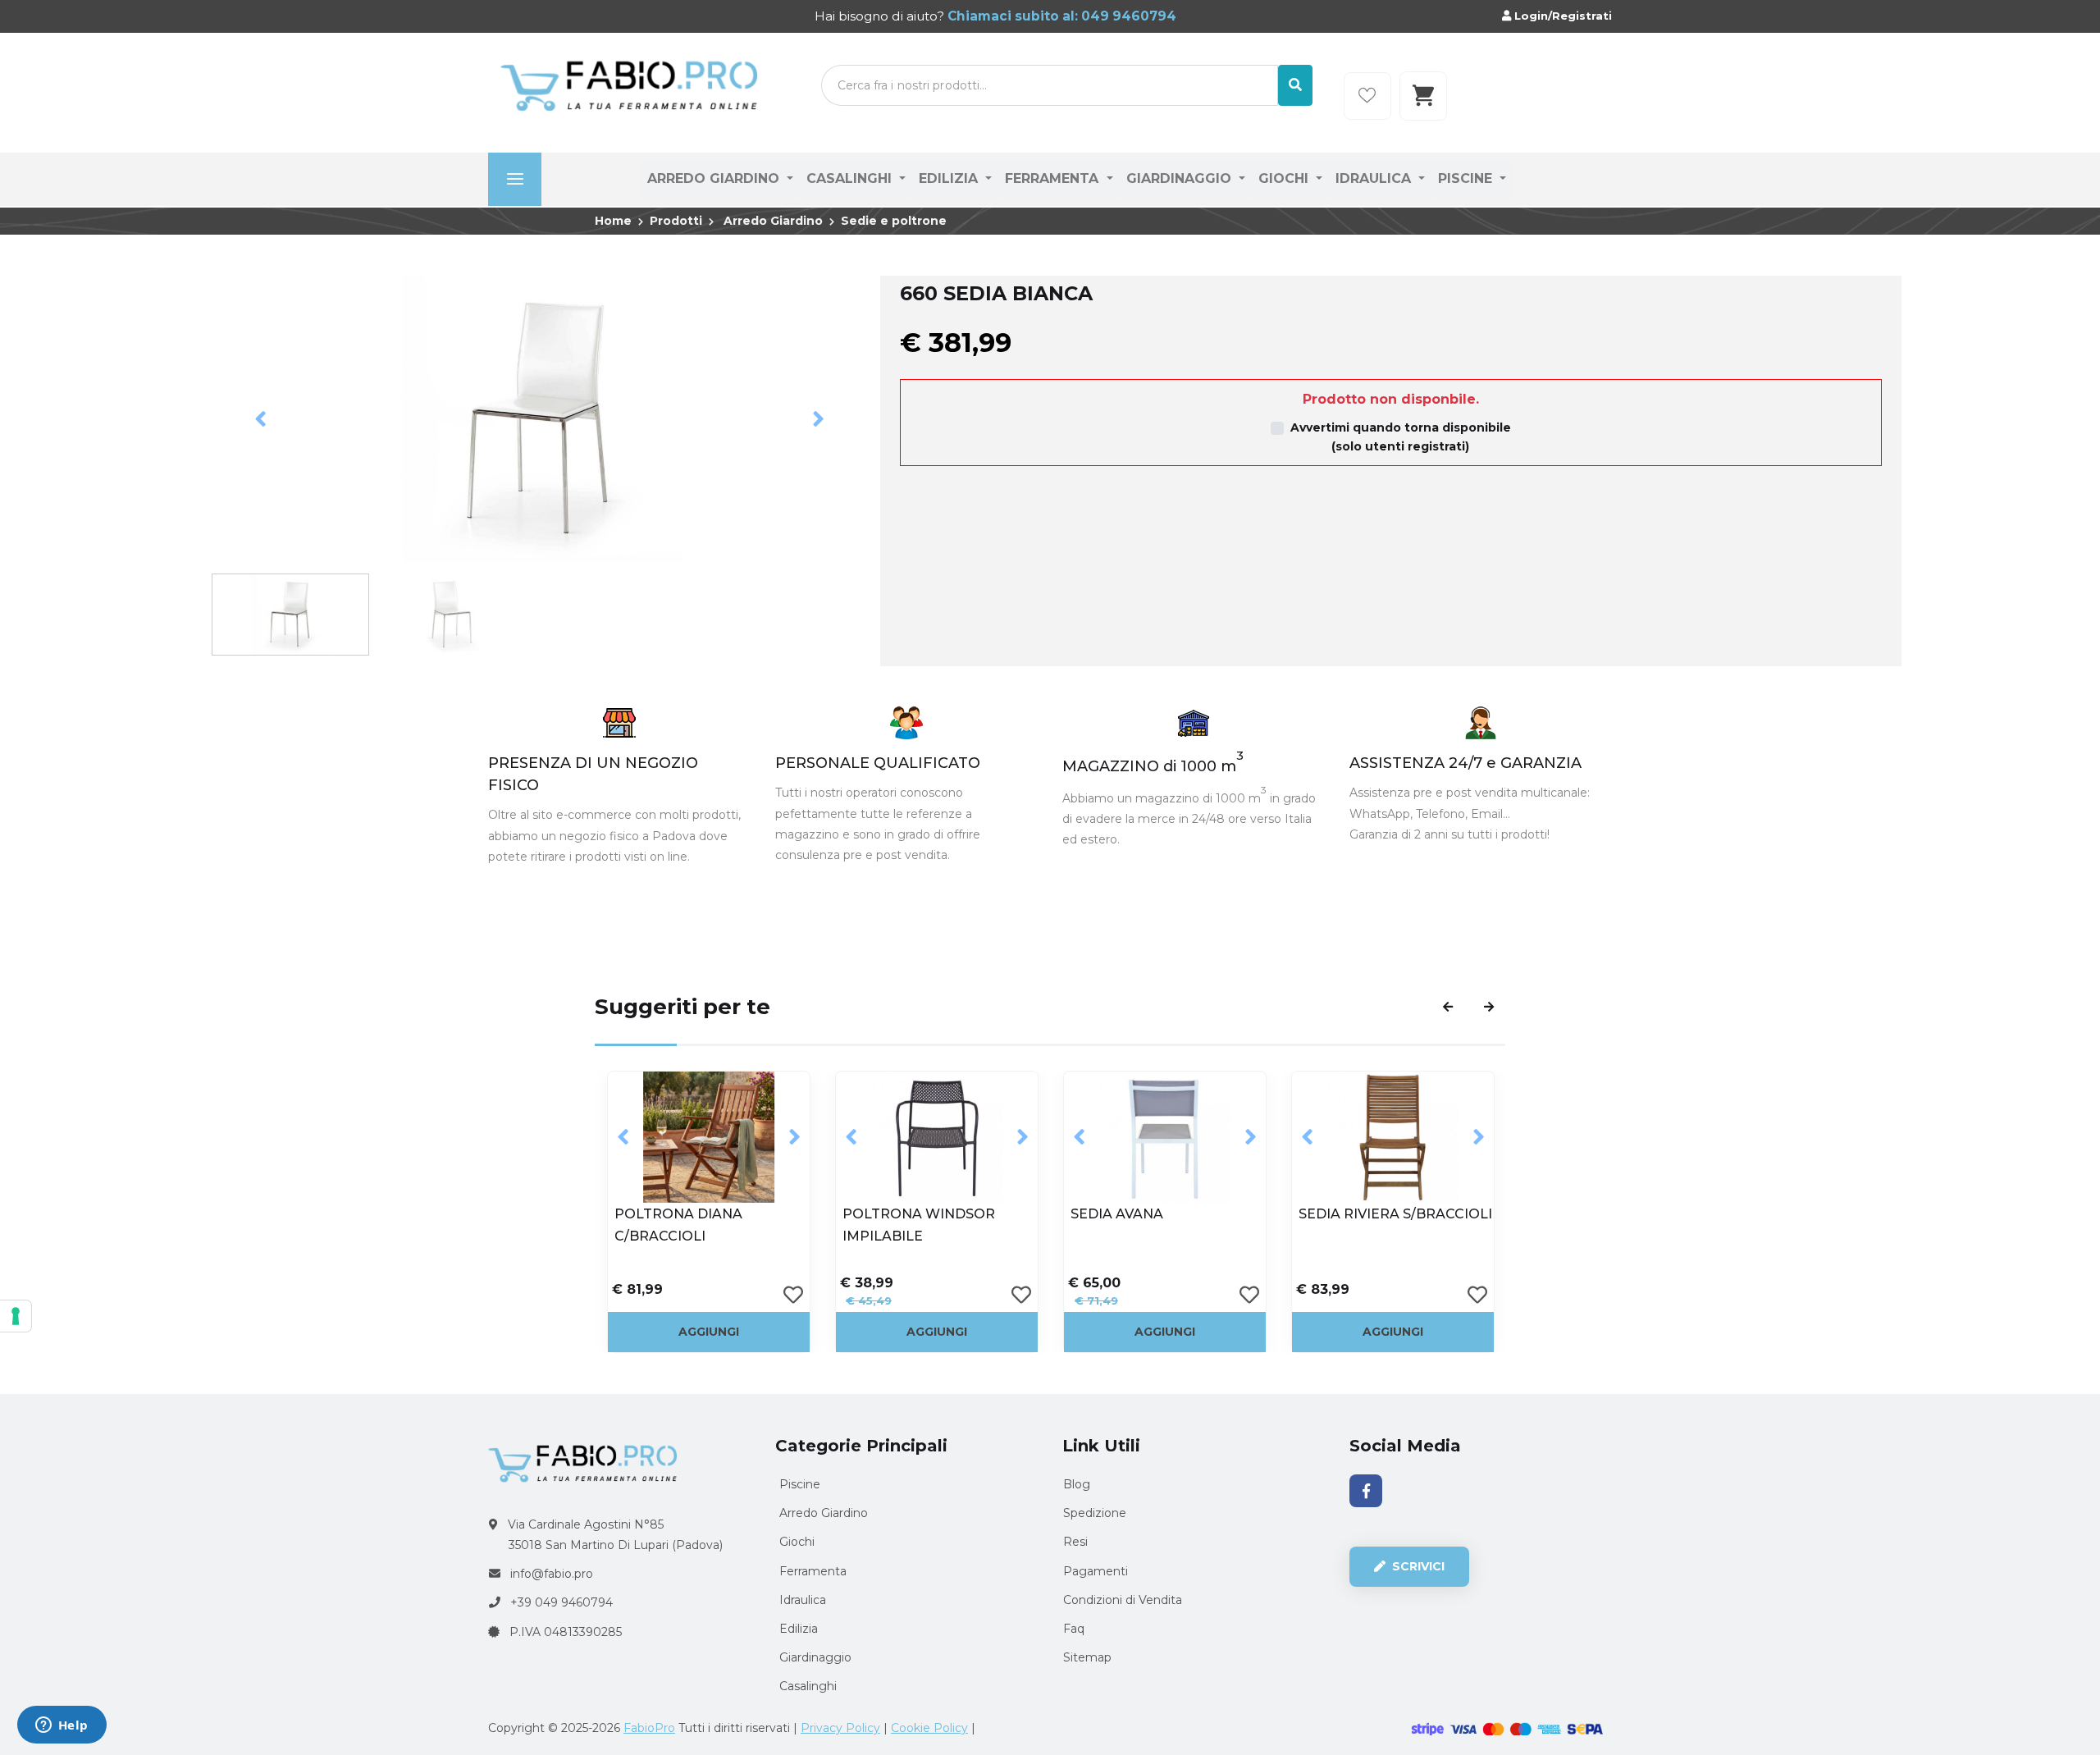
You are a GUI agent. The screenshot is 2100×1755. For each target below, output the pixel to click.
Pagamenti (1096, 1571)
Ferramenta (1054, 178)
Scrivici (1417, 1566)
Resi (1075, 1542)
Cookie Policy (929, 1728)
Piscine (1467, 178)
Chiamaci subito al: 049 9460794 (1060, 16)
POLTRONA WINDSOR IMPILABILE (691, 1225)
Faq (1074, 1629)
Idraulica (1375, 178)
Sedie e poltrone (894, 221)
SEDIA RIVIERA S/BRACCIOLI (1167, 1214)
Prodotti (676, 221)
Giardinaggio (1181, 178)
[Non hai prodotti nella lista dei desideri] (1367, 96)
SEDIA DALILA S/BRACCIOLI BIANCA (1393, 1225)
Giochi (1285, 178)
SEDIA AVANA (889, 1214)
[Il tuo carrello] (1423, 96)
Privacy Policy (840, 1728)
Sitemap (1087, 1657)
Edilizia (950, 178)
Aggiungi (709, 1332)
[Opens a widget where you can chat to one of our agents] (62, 1726)
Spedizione (1095, 1513)
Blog (1077, 1484)
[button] (261, 419)
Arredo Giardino (715, 178)
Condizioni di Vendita (1123, 1600)
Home (613, 221)
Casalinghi (851, 178)
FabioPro (649, 1728)
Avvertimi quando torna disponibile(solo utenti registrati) (1401, 437)
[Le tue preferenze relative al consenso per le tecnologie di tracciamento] (16, 1316)
